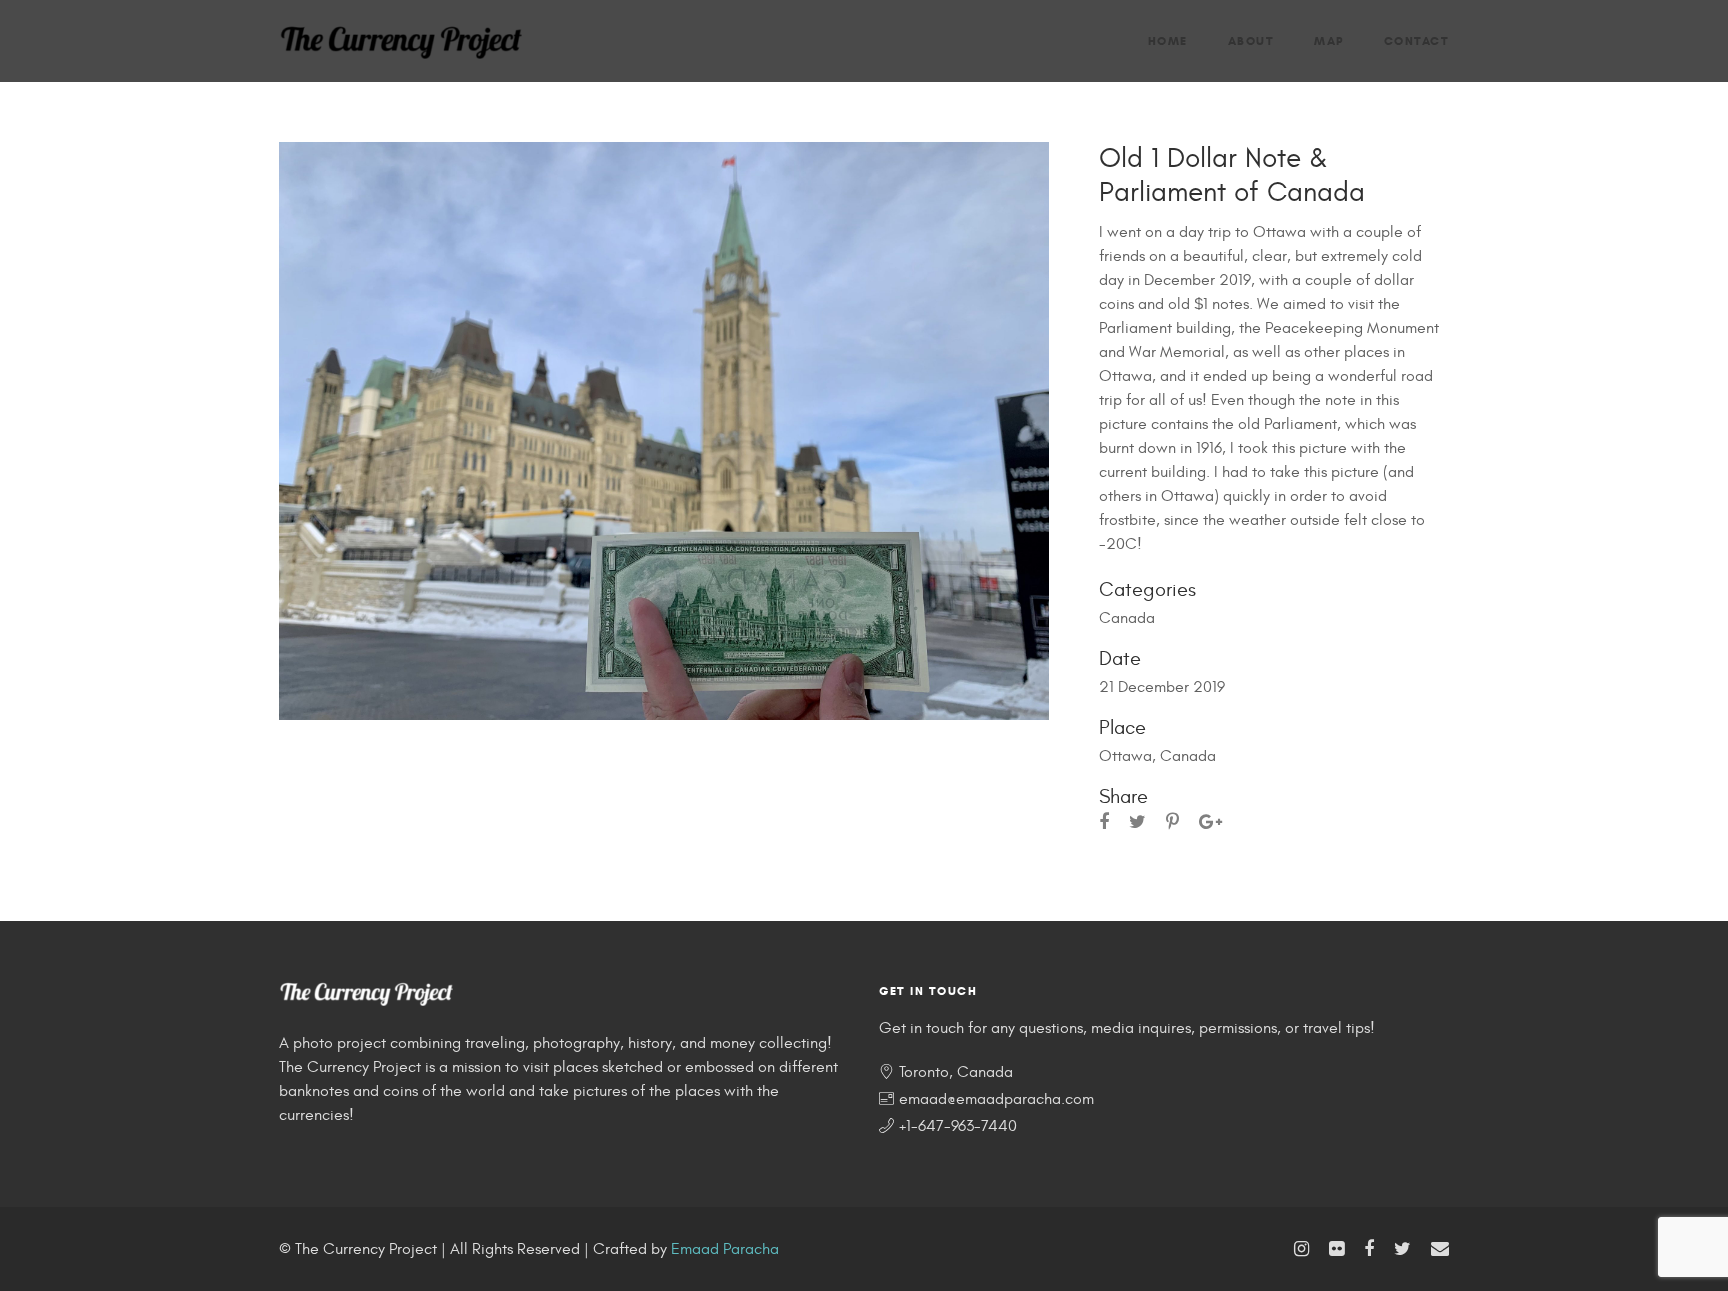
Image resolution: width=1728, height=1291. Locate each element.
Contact (1417, 40)
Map (1329, 40)
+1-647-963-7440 (958, 1126)
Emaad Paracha (725, 1249)
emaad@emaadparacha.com (996, 1099)
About (1251, 40)
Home (1168, 40)
